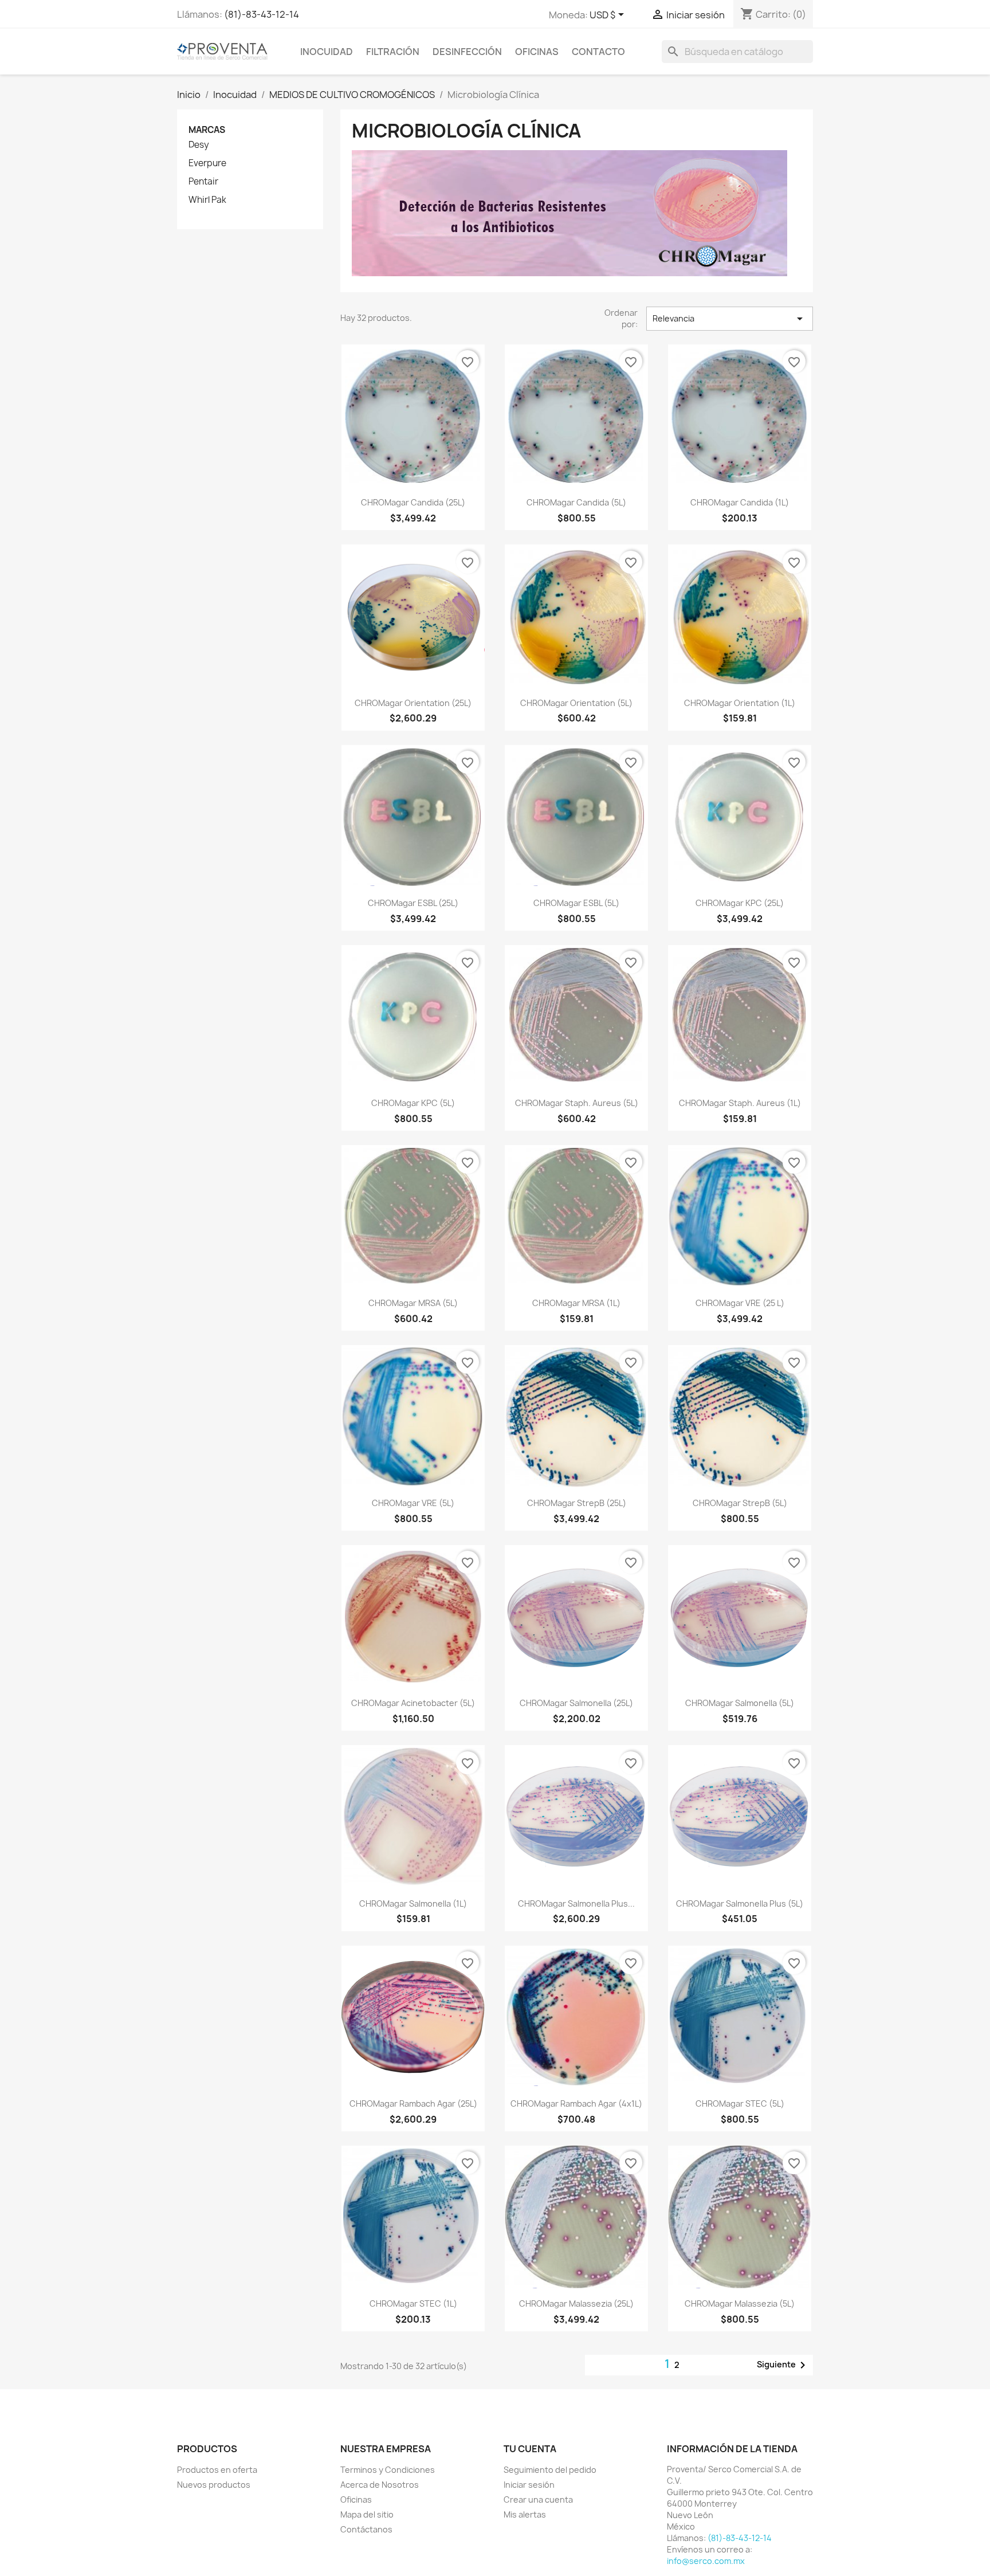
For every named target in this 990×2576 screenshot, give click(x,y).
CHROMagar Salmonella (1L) (413, 1903)
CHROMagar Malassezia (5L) (740, 2303)
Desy (199, 145)
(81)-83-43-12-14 (262, 14)
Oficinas (537, 52)
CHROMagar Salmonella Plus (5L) (740, 1903)
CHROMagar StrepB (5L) (740, 1503)
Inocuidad (327, 52)
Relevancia (730, 319)
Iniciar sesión (529, 2485)
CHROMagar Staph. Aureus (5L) (577, 1103)
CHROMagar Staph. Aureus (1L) (740, 1103)
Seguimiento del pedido (550, 2470)
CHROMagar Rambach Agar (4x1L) (576, 2103)
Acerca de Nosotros (380, 2485)
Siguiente (783, 2365)
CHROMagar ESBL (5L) (576, 903)
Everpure (207, 163)
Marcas (207, 130)
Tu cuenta (530, 2449)
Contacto (598, 52)
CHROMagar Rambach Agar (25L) (413, 2103)
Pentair (203, 182)
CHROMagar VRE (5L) (413, 1503)
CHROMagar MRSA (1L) (576, 1303)
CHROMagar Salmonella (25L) (576, 1703)
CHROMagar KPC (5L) (413, 1103)
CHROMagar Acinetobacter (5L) (413, 1703)
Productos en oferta (217, 2470)
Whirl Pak (207, 200)
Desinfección (467, 52)
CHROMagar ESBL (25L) (413, 903)
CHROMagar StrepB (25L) (577, 1503)
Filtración (393, 52)
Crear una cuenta (538, 2499)
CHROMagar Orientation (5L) (576, 703)
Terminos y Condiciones (388, 2470)
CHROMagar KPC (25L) (740, 903)
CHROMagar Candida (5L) (576, 502)
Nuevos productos (214, 2485)
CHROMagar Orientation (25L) (413, 703)
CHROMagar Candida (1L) (740, 502)
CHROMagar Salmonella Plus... (576, 1903)
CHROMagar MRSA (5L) (413, 1303)
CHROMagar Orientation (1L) (740, 703)
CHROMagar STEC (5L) (740, 2103)
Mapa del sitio (367, 2514)
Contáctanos (366, 2529)
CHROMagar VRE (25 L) (740, 1303)
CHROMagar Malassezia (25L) (576, 2303)
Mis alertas (525, 2514)
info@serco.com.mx (706, 2561)
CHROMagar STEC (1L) (413, 2303)
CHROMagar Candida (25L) (413, 502)
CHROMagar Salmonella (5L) (740, 1703)
